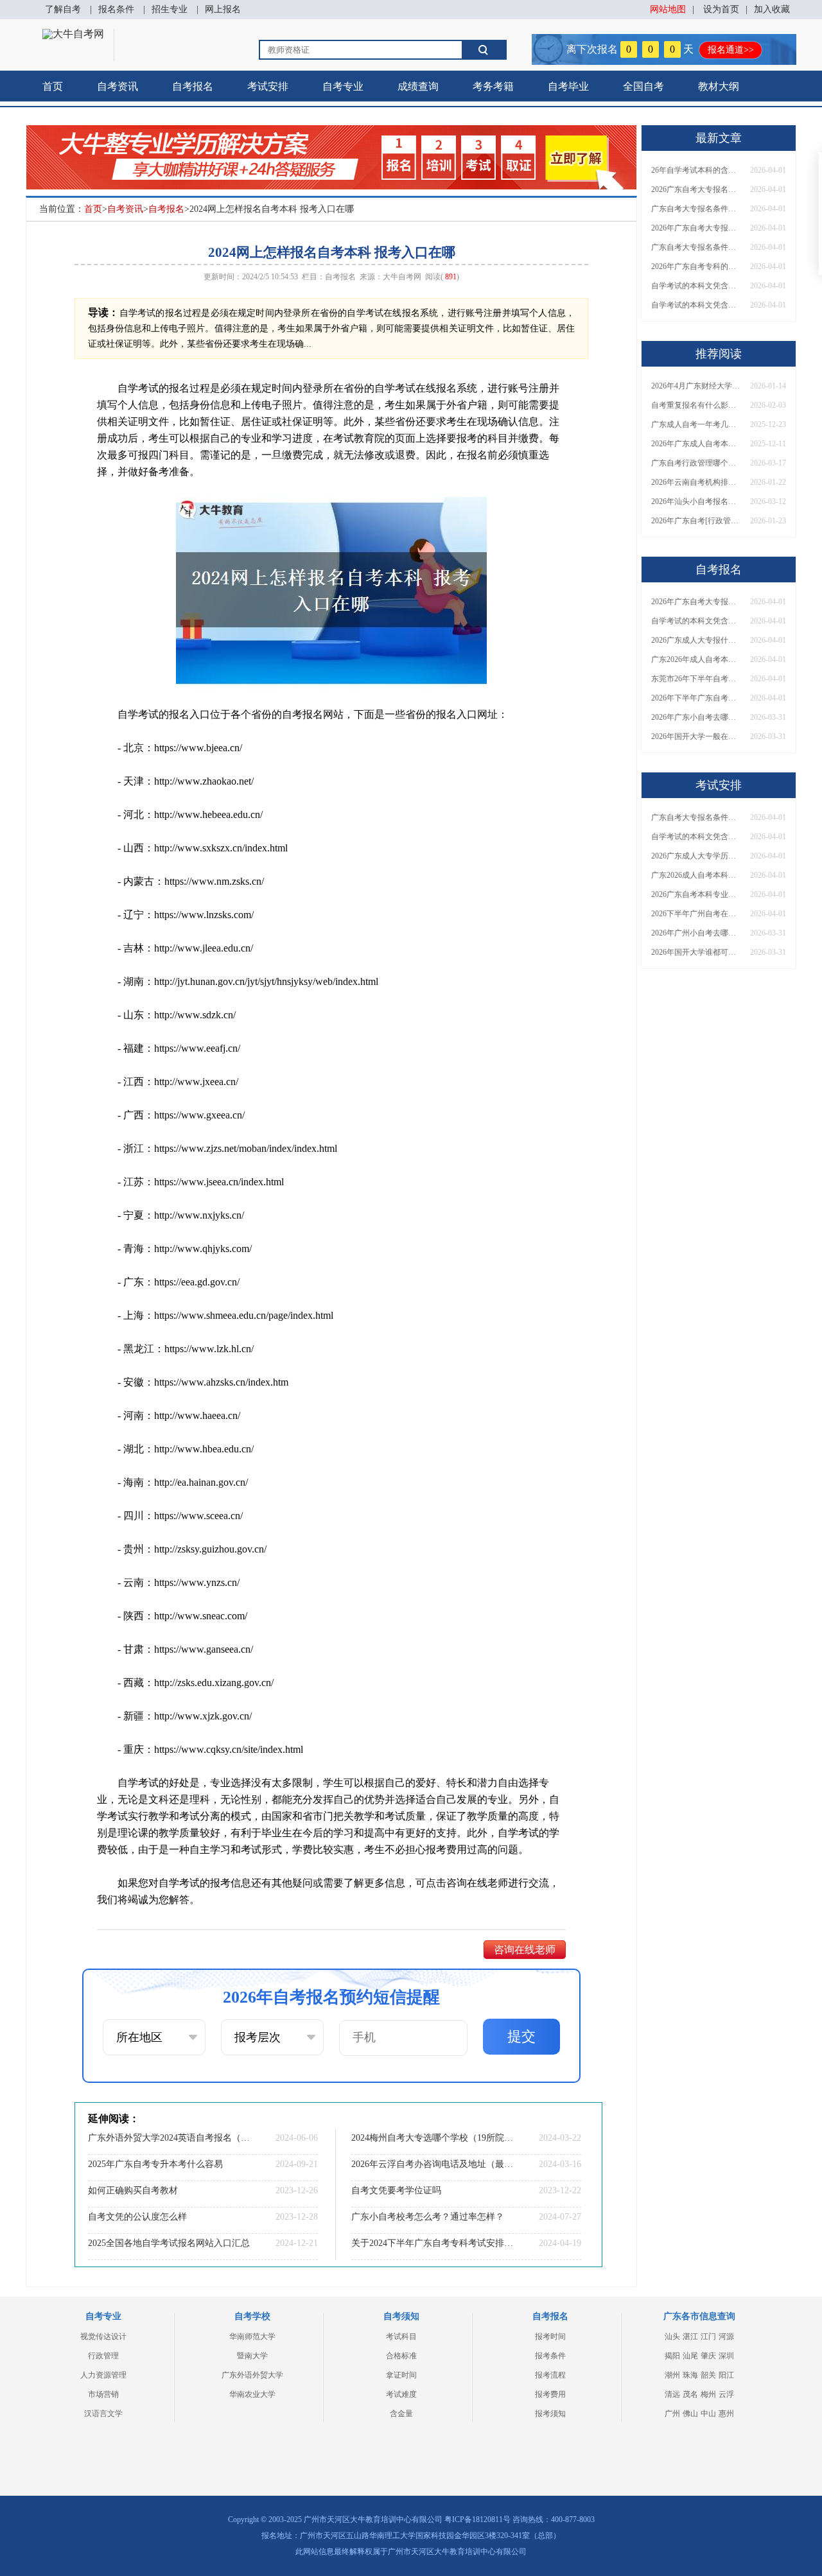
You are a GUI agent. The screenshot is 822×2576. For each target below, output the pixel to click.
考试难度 (401, 2394)
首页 (53, 86)
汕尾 (690, 2356)
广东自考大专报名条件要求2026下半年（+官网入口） (696, 247)
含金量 (401, 2414)
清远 (672, 2394)
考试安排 (268, 86)
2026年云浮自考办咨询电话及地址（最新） (433, 2164)
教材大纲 (719, 86)
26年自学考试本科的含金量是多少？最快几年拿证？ (696, 170)
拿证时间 (401, 2375)
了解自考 (63, 9)
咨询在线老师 (525, 1950)
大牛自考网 (402, 277)
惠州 (726, 2414)
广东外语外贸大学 (252, 2375)
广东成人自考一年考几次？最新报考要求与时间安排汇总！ (696, 424)
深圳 (726, 2356)
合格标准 (401, 2356)
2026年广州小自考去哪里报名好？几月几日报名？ (696, 933)
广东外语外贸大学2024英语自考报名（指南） (170, 2138)
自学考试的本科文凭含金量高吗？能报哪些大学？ (696, 305)
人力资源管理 (103, 2375)
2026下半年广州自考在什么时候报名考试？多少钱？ (696, 914)
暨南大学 (252, 2356)
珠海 (690, 2375)
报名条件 (116, 9)
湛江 (690, 2337)
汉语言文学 (103, 2414)
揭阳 (672, 2356)
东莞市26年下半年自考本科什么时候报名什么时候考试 (696, 679)
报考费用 (550, 2394)
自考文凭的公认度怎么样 (137, 2217)
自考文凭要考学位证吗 (396, 2190)
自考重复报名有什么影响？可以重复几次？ (696, 405)
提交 (521, 2036)
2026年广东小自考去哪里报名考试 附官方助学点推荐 (696, 717)
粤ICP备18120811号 (477, 2519)
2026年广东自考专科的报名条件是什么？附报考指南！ (696, 266)
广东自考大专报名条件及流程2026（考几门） (696, 209)
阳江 (726, 2375)
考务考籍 (493, 86)
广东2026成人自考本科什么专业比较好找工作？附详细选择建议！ (696, 875)
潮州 (672, 2375)
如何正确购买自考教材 (133, 2190)
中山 (708, 2414)
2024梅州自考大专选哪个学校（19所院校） (433, 2138)
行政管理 (103, 2356)
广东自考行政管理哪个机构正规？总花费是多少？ (696, 463)
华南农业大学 (252, 2394)
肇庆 (708, 2356)
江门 (708, 2337)
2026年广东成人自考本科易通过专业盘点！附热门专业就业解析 (696, 444)
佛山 (690, 2414)
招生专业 (170, 9)
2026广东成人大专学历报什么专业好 (696, 856)
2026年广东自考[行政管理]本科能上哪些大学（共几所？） (696, 521)
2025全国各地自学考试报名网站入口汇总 (169, 2243)
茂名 (690, 2394)
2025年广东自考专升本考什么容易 (155, 2164)
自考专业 (343, 86)
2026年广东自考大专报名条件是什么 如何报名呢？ (696, 228)
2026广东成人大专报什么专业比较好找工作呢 (696, 640)
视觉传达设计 (103, 2337)
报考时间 (550, 2337)
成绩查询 (418, 86)
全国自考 (643, 86)
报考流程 (550, 2375)
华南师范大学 (252, 2337)
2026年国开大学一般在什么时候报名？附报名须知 (696, 736)
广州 (672, 2414)
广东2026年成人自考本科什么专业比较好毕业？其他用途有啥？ (696, 659)
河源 (726, 2337)
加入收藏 (772, 9)
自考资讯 (118, 86)
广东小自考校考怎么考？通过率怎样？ (428, 2217)
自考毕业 (568, 86)
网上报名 (223, 9)
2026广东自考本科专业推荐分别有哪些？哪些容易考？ (696, 894)
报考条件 (550, 2356)
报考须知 (550, 2414)
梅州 (708, 2394)
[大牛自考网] (73, 34)
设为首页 (721, 9)
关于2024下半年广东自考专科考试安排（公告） (433, 2243)
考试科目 (401, 2337)
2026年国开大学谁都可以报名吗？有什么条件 (696, 952)
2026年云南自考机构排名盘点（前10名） (696, 482)
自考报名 (193, 86)
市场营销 (103, 2394)
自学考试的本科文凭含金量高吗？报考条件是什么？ (696, 286)
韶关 (708, 2375)
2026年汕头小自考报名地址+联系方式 (696, 501)
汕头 (672, 2337)
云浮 (726, 2394)
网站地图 (668, 9)
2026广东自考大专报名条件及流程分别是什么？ (696, 189)
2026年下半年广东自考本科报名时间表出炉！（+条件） (696, 698)
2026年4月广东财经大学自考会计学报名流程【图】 (696, 386)
